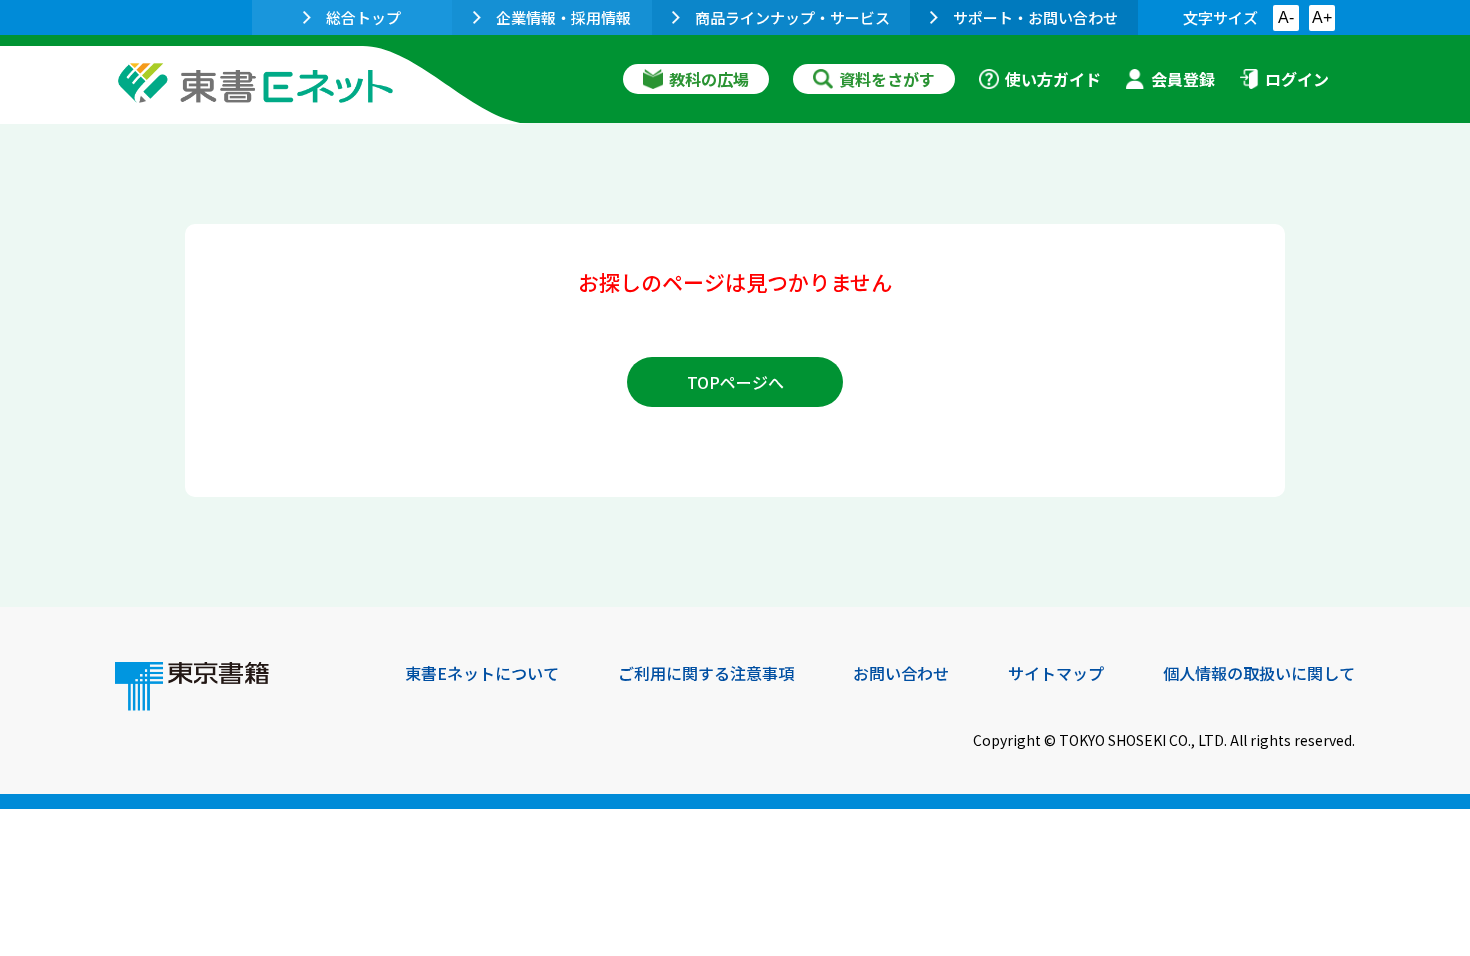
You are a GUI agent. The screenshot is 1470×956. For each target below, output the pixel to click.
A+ (1322, 17)
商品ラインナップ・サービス (792, 17)
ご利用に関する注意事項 (706, 673)
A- (1286, 17)
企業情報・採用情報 (563, 17)
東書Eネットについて (482, 673)
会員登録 (1183, 79)
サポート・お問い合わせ (1035, 17)
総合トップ (363, 17)
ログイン (1297, 79)
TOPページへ (735, 382)
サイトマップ (1056, 673)
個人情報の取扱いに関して (1259, 673)
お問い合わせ (901, 673)
